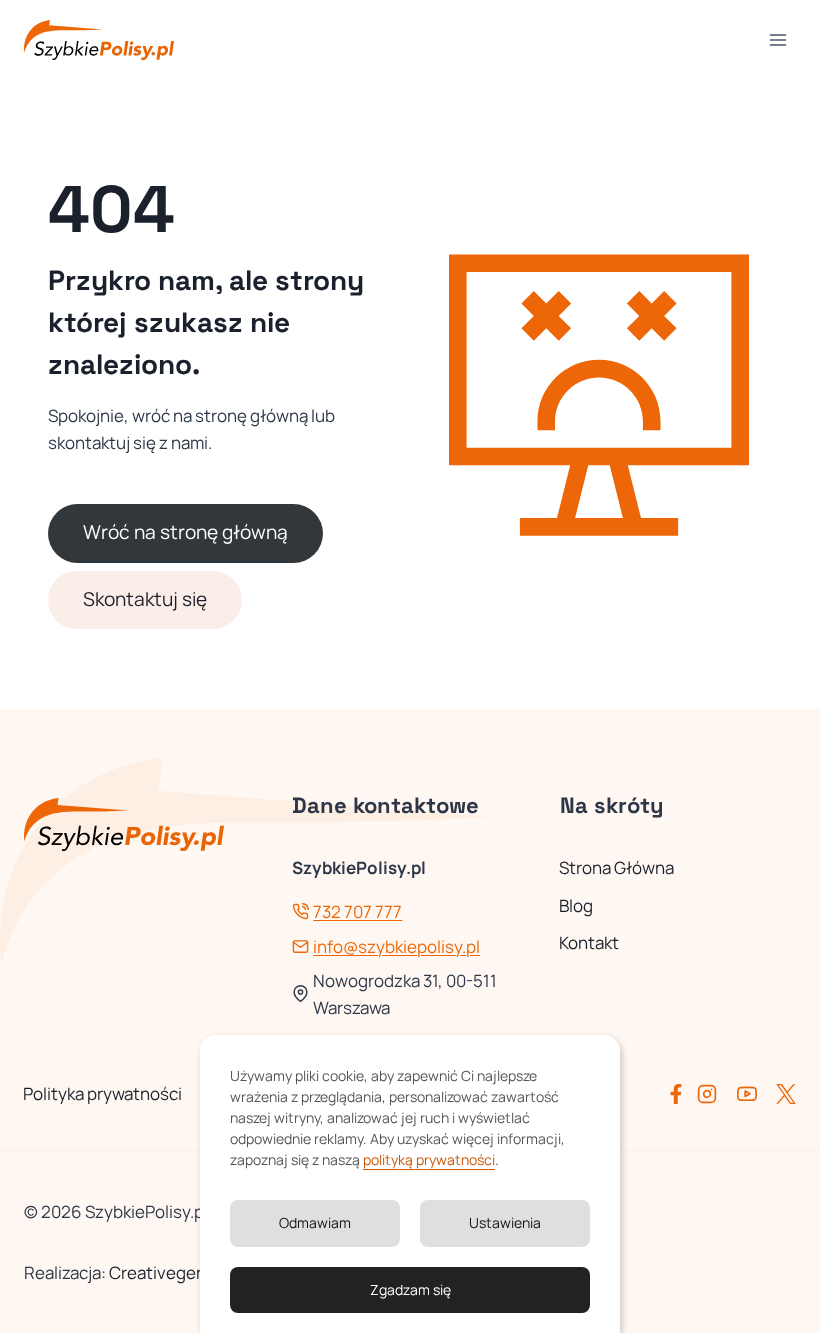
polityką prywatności (429, 1159)
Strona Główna (616, 867)
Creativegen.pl (166, 1272)
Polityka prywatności (102, 1093)
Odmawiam (315, 1222)
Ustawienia (505, 1222)
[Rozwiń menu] (777, 39)
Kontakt (589, 942)
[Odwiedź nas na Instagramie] (715, 1094)
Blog (576, 905)
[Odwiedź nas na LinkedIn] (786, 1094)
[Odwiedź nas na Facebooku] (680, 1094)
